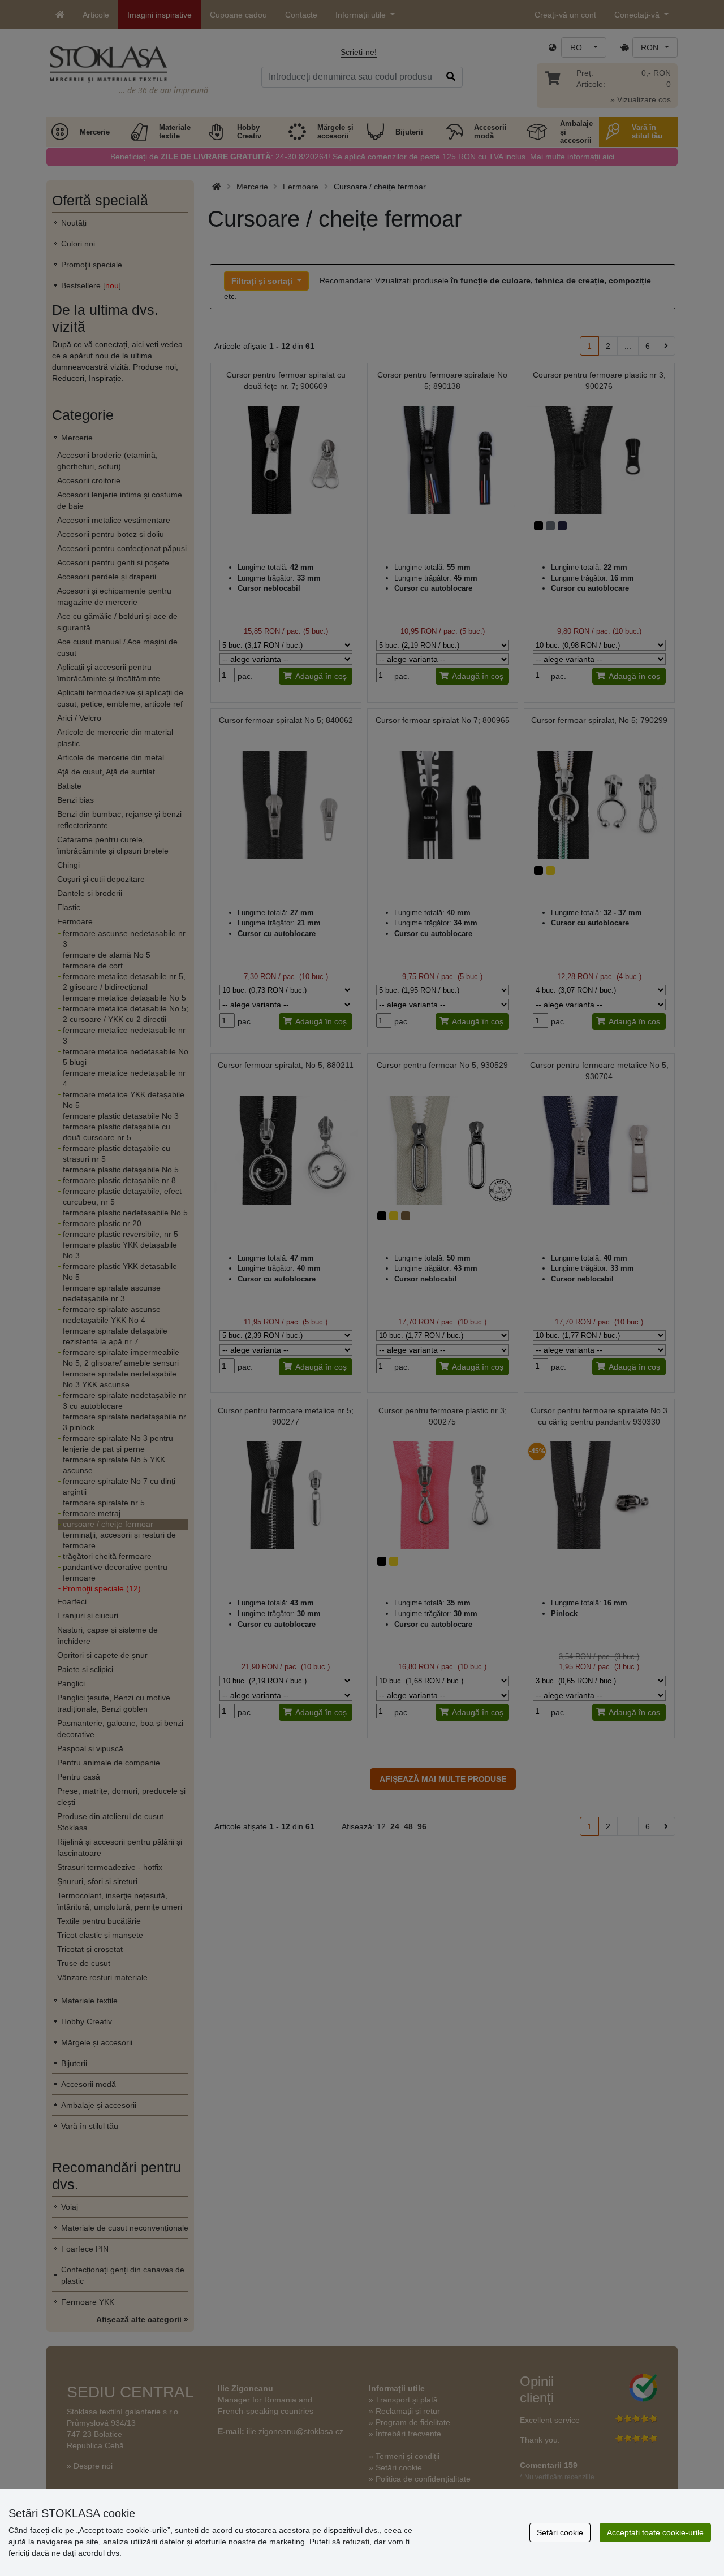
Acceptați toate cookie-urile (655, 2532)
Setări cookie (560, 2532)
